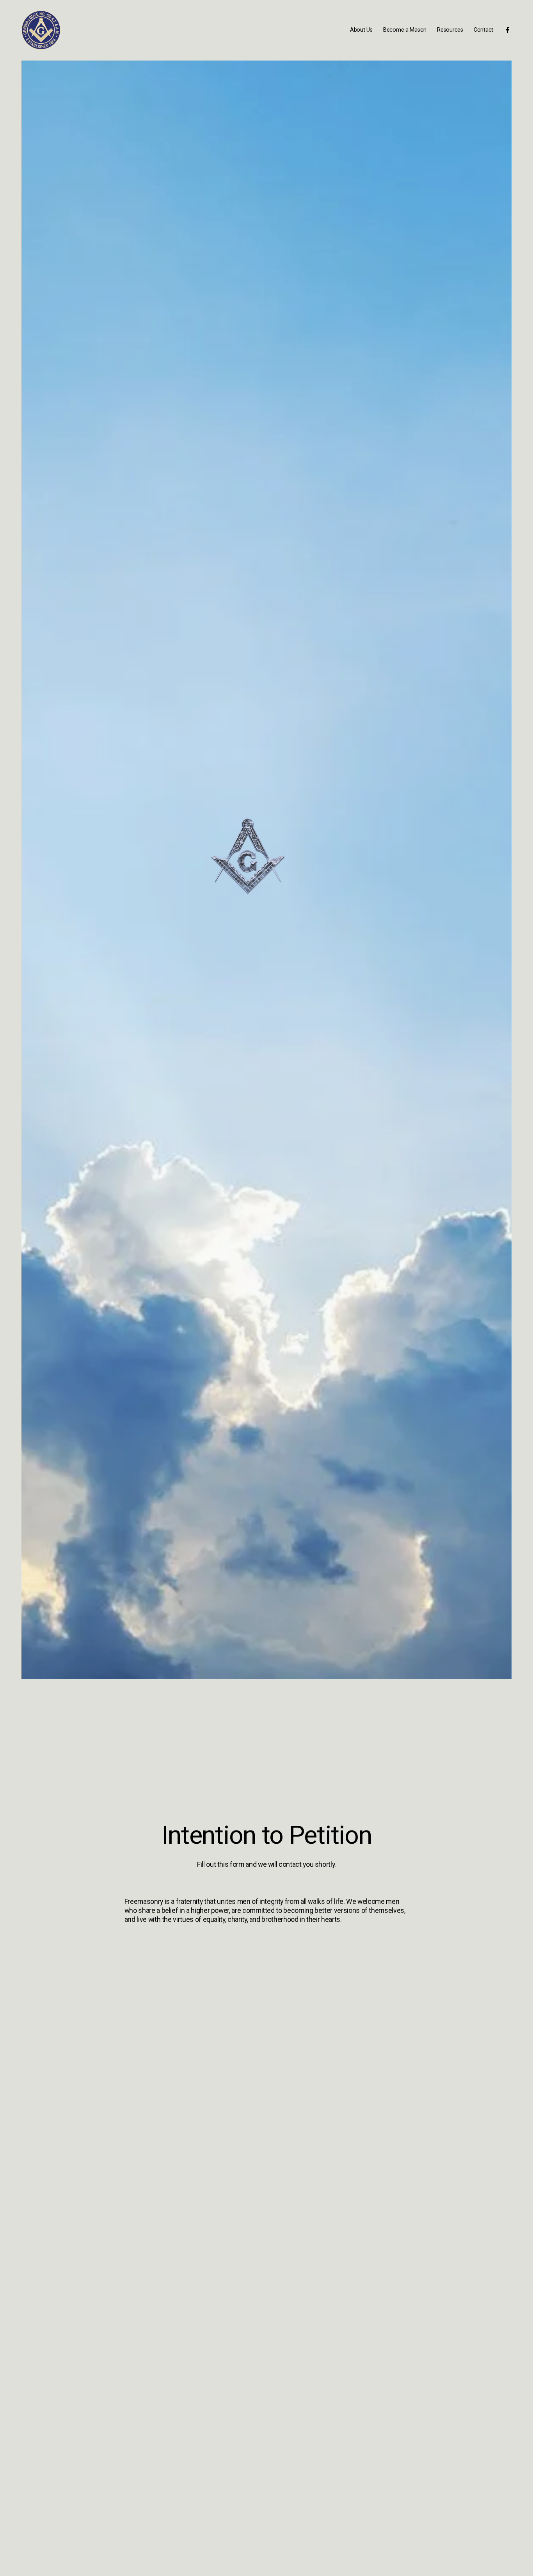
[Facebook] (508, 30)
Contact (483, 30)
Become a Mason (405, 30)
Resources (450, 30)
